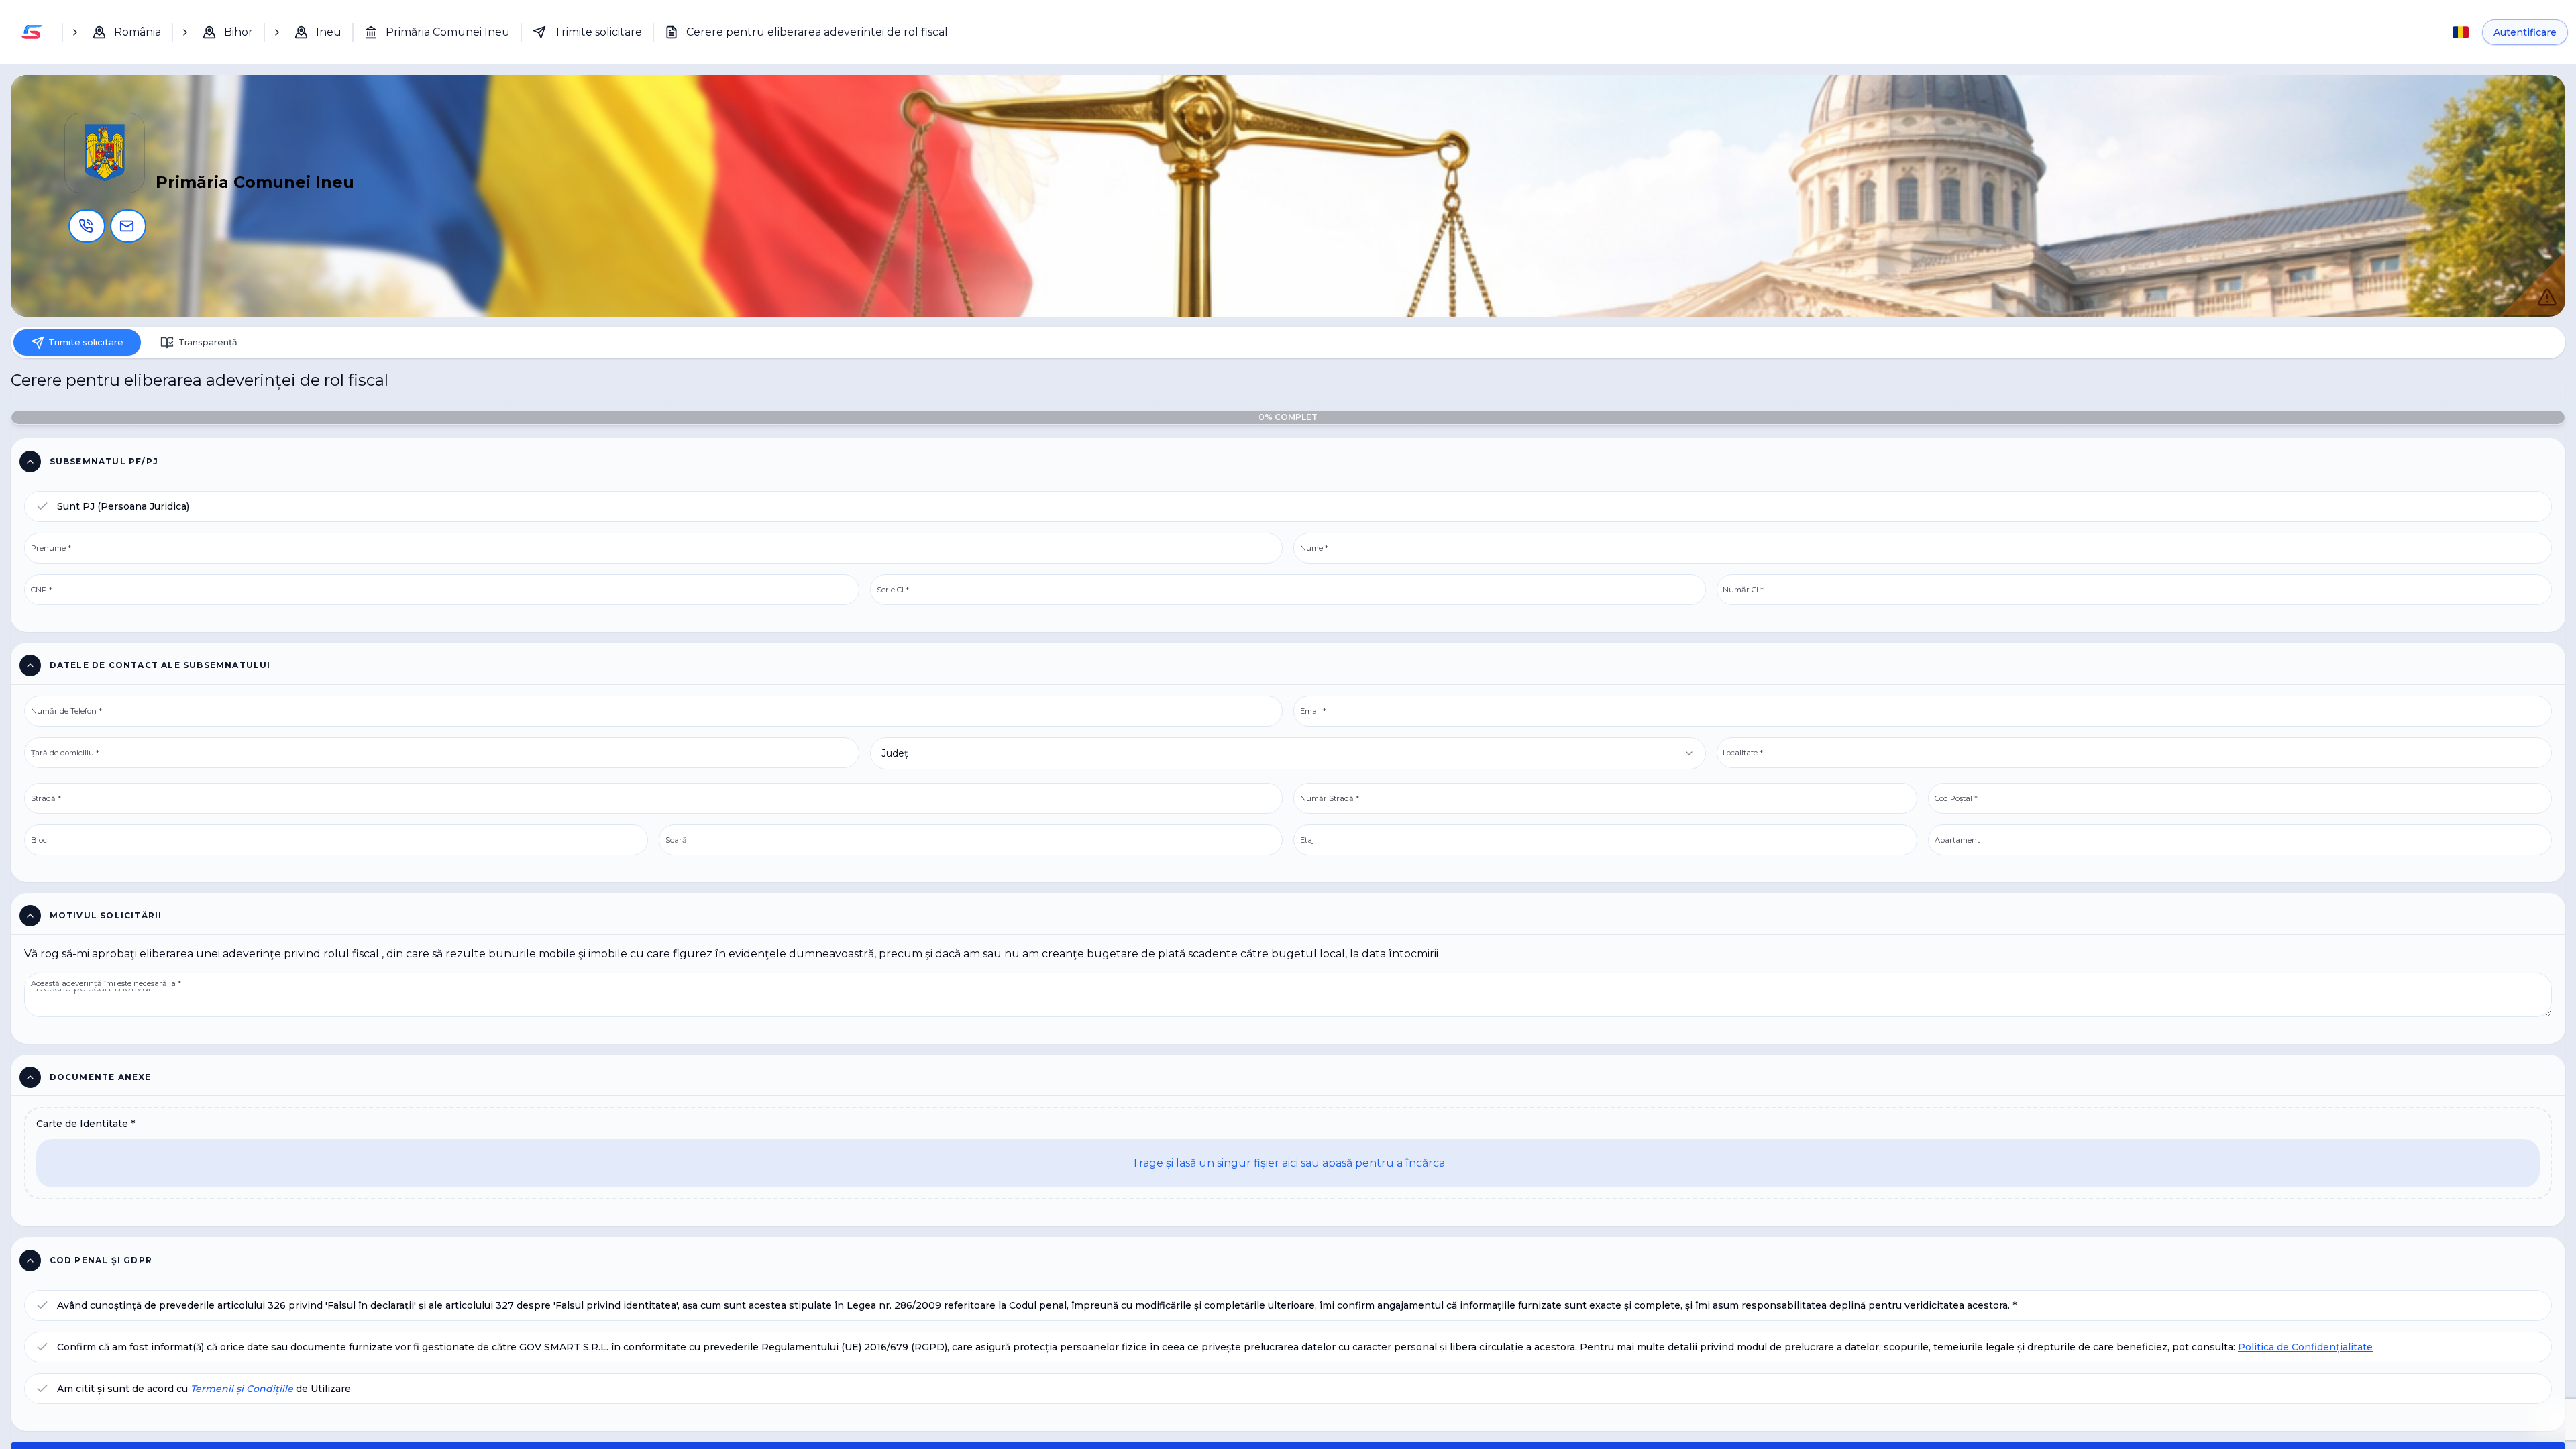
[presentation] (1288, 1168)
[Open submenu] (75, 32)
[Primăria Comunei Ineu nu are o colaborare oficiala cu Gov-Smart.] (2533, 283)
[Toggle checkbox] (42, 515)
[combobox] (1288, 763)
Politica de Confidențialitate (2305, 1364)
